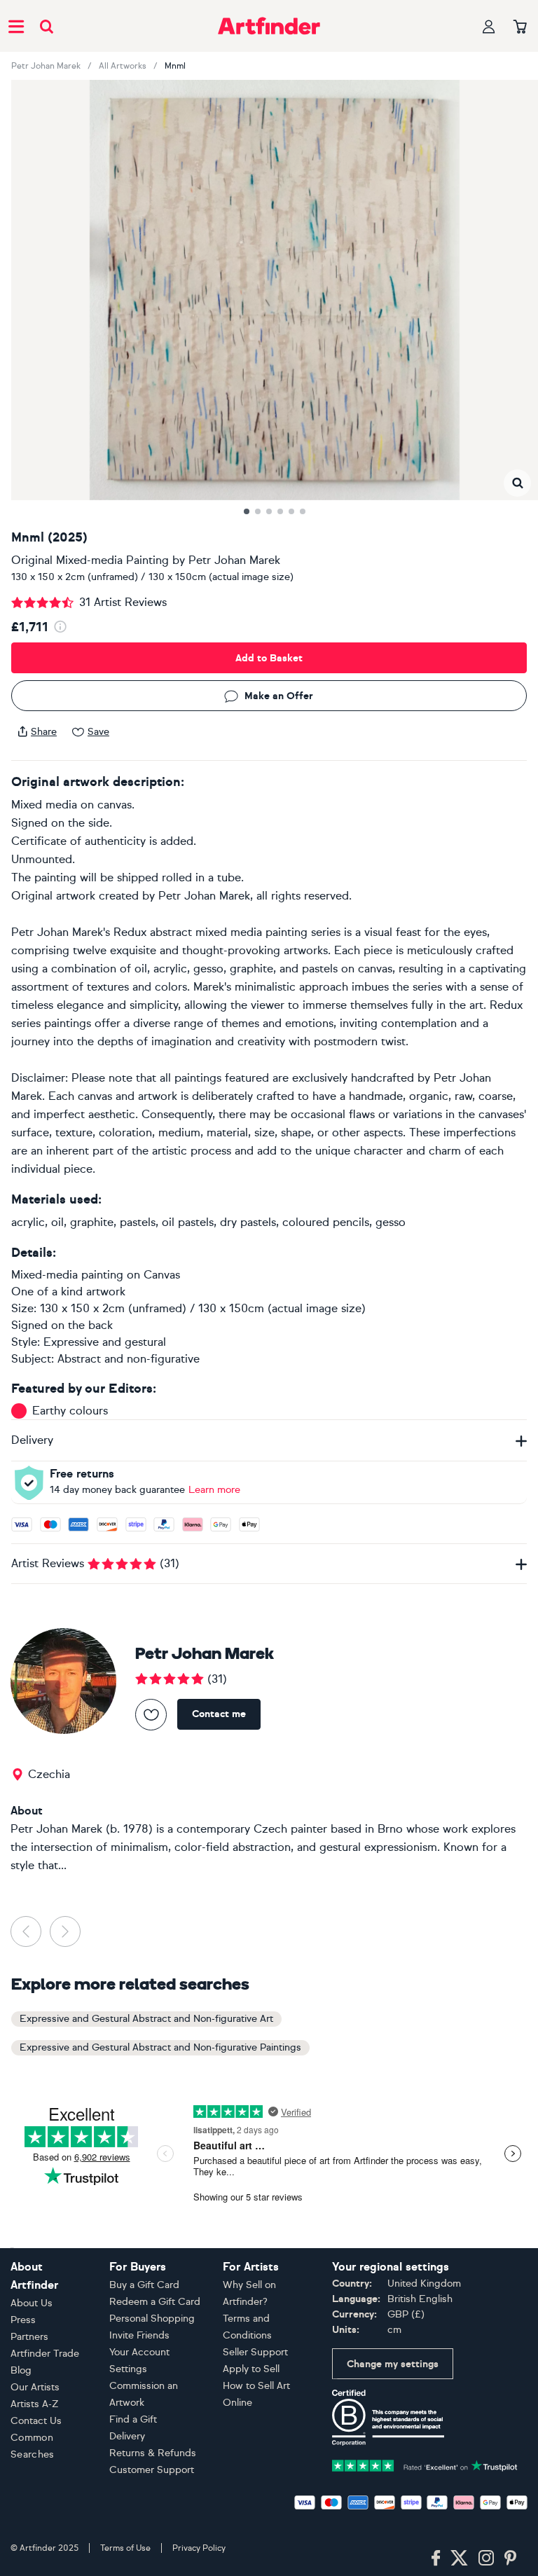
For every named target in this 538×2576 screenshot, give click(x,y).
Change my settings (393, 2364)
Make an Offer (279, 696)
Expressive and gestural (105, 1342)
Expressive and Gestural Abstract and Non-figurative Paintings (160, 2047)
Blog (21, 2370)
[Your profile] (489, 26)
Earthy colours (70, 1411)
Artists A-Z (35, 2404)
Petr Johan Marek (46, 66)
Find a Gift (133, 2419)
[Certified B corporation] (388, 2417)
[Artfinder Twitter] (459, 2558)
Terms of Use (125, 2548)
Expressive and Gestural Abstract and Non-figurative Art (146, 2019)
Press (23, 2320)
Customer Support (152, 2470)
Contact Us (36, 2421)
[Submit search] (47, 26)
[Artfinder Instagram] (486, 2558)
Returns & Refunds (153, 2453)
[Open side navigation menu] (16, 26)
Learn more (214, 1490)
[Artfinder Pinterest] (511, 2558)
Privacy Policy (199, 2548)
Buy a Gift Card (144, 2285)
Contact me (219, 1714)
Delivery (127, 2436)
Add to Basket (269, 658)
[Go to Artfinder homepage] (269, 26)
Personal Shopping (152, 2319)
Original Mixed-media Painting (90, 560)
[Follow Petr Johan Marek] (151, 1715)
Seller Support (255, 2352)
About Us (32, 2303)
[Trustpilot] (425, 2464)
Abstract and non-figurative (129, 1359)
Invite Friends (139, 2335)
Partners (29, 2337)
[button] (517, 483)
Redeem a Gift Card (155, 2302)
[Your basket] (520, 27)
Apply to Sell (251, 2369)
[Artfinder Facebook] (436, 2558)
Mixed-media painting (67, 1275)
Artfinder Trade (45, 2354)
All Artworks (123, 66)
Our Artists (35, 2387)
